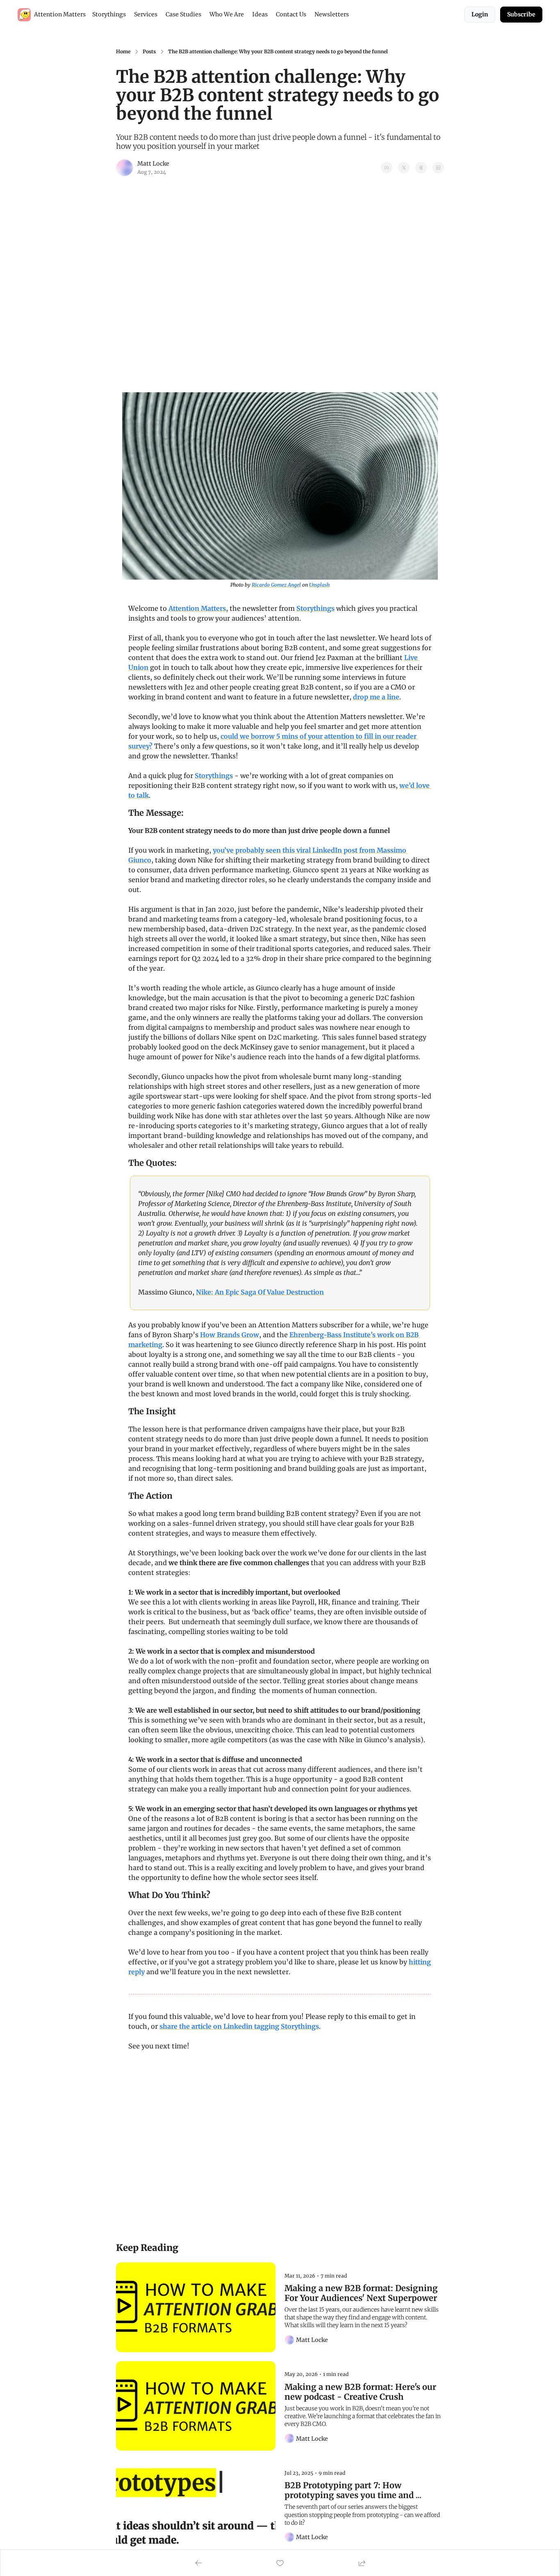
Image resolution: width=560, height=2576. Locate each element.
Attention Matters (197, 608)
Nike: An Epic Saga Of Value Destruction (260, 1292)
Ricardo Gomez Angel (276, 585)
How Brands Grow (230, 1335)
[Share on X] (404, 168)
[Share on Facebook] (387, 168)
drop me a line (376, 697)
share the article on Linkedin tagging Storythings (239, 2026)
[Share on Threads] (421, 168)
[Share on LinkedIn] (438, 168)
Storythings (315, 608)
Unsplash (319, 585)
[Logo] (24, 15)
